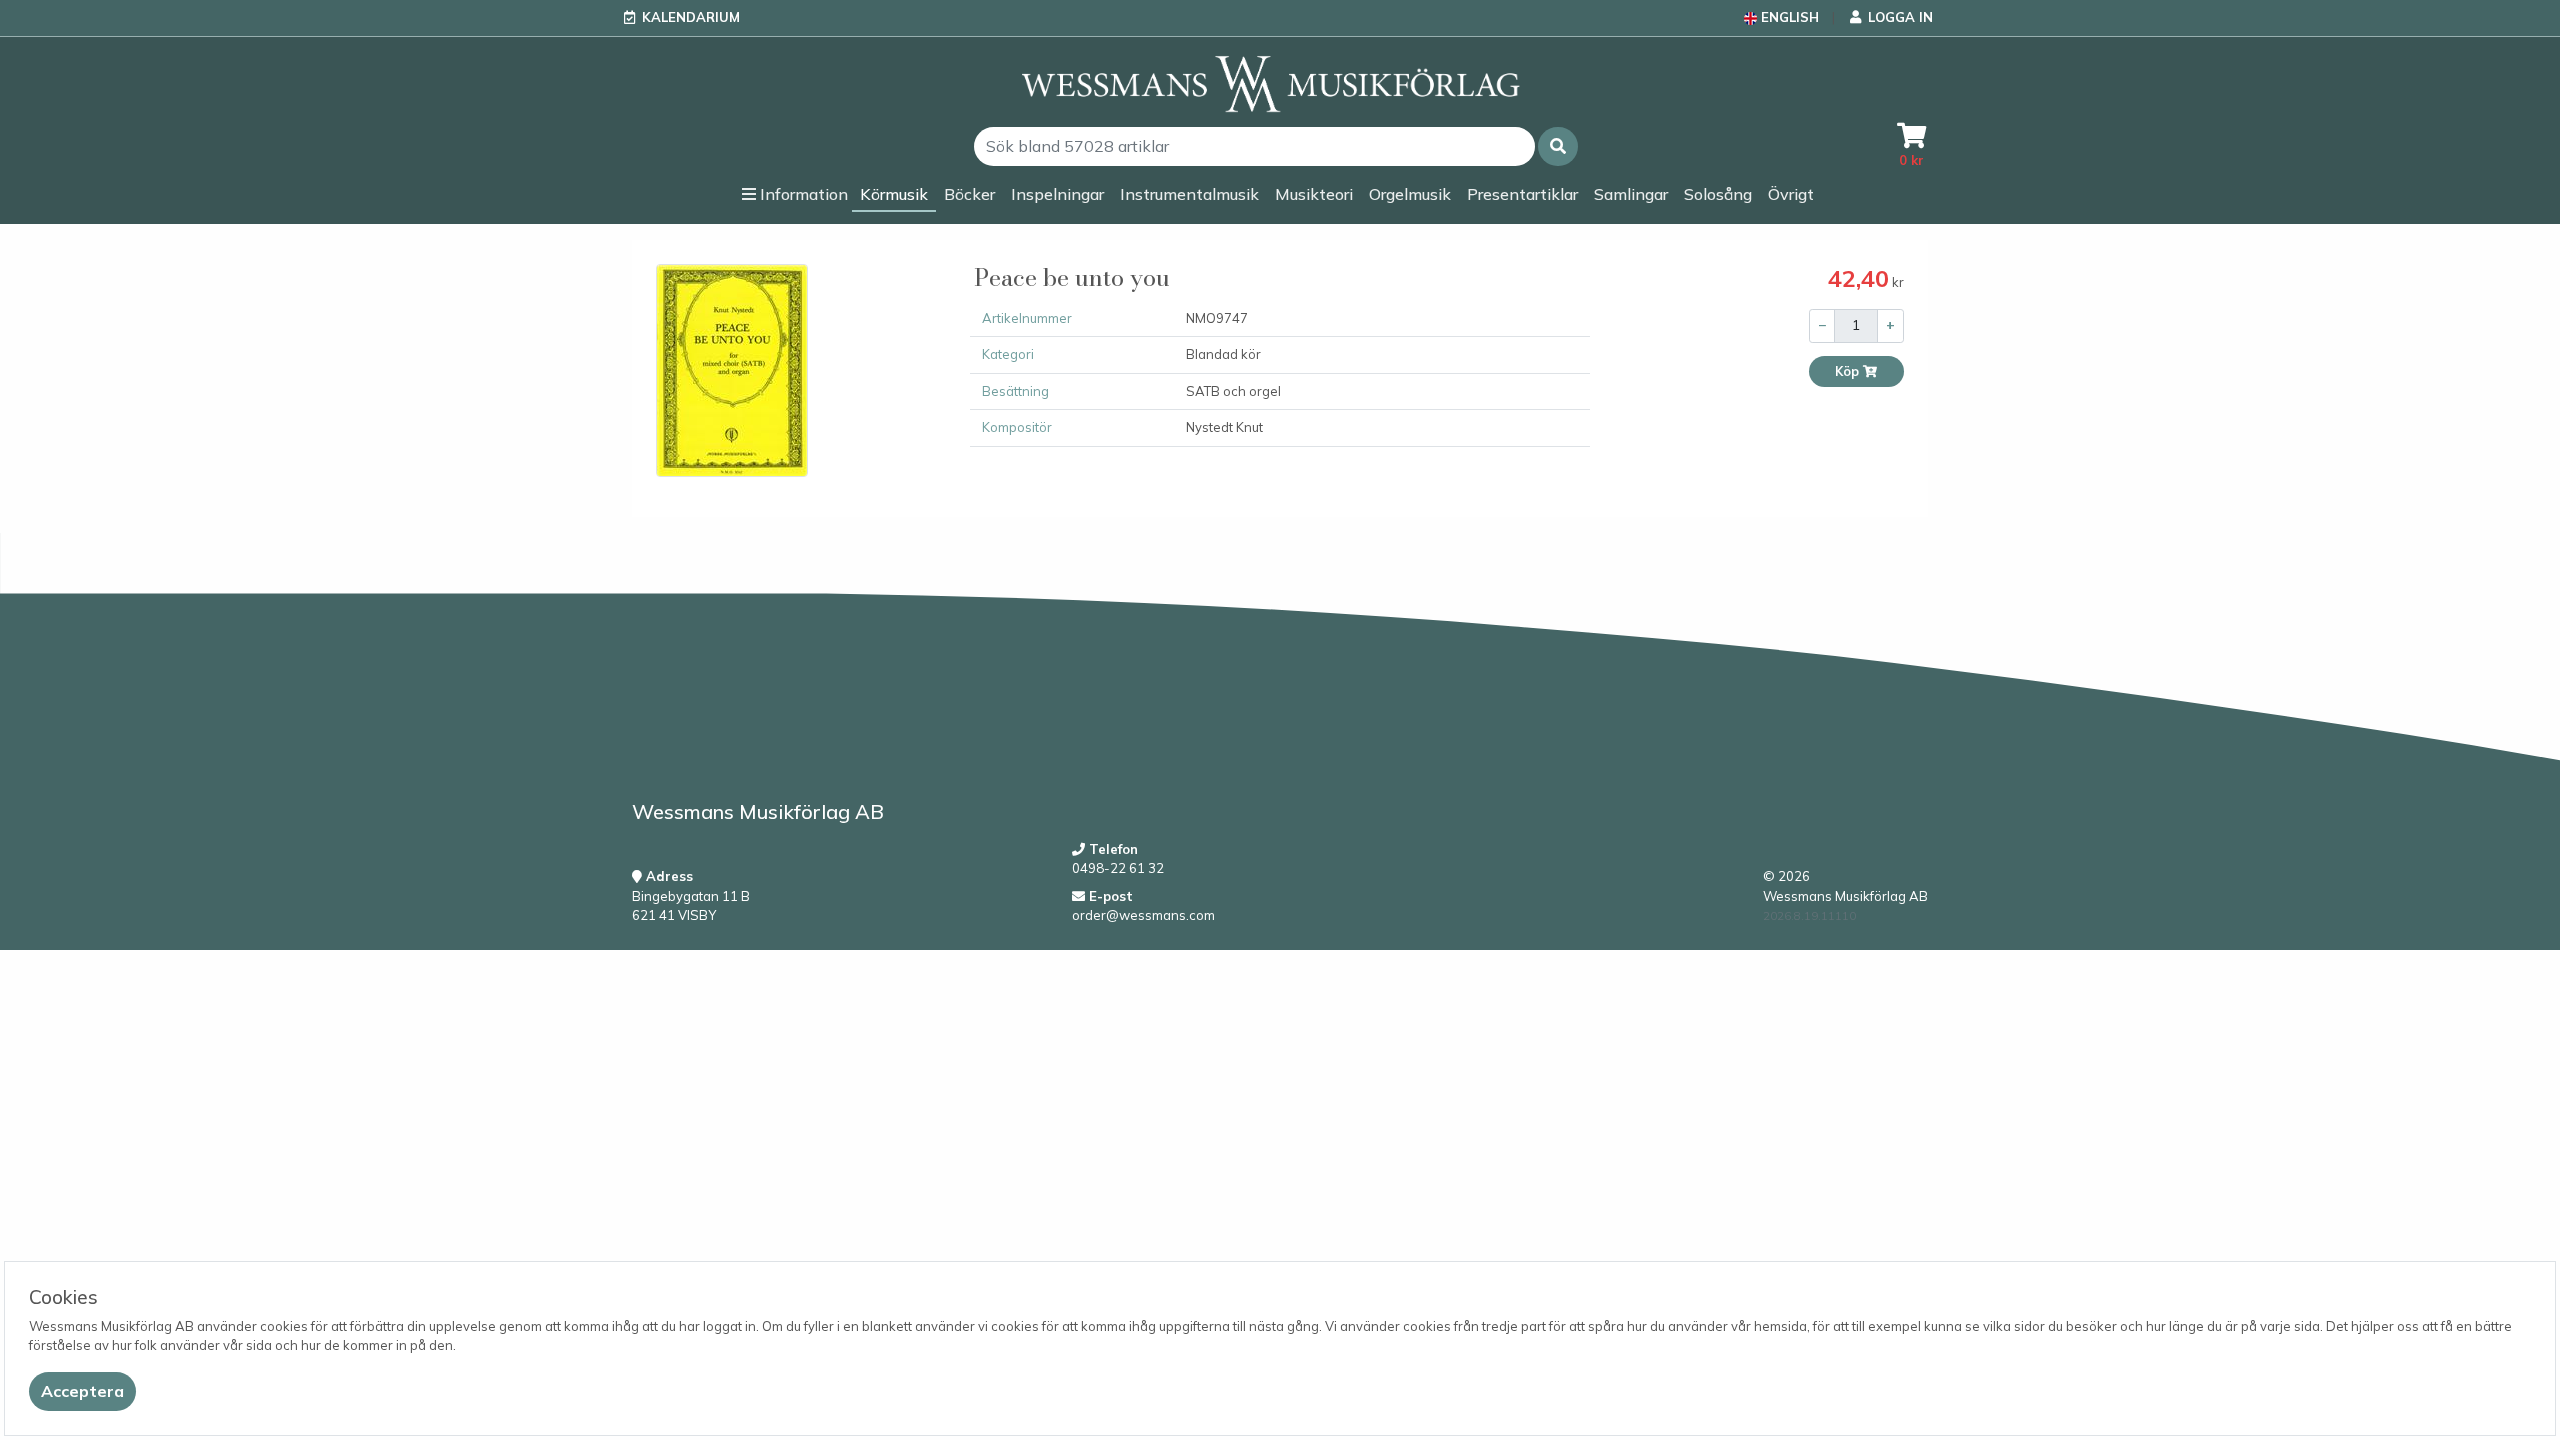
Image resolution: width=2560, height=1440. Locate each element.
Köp (1848, 371)
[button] (1558, 146)
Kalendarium (691, 17)
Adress (667, 876)
